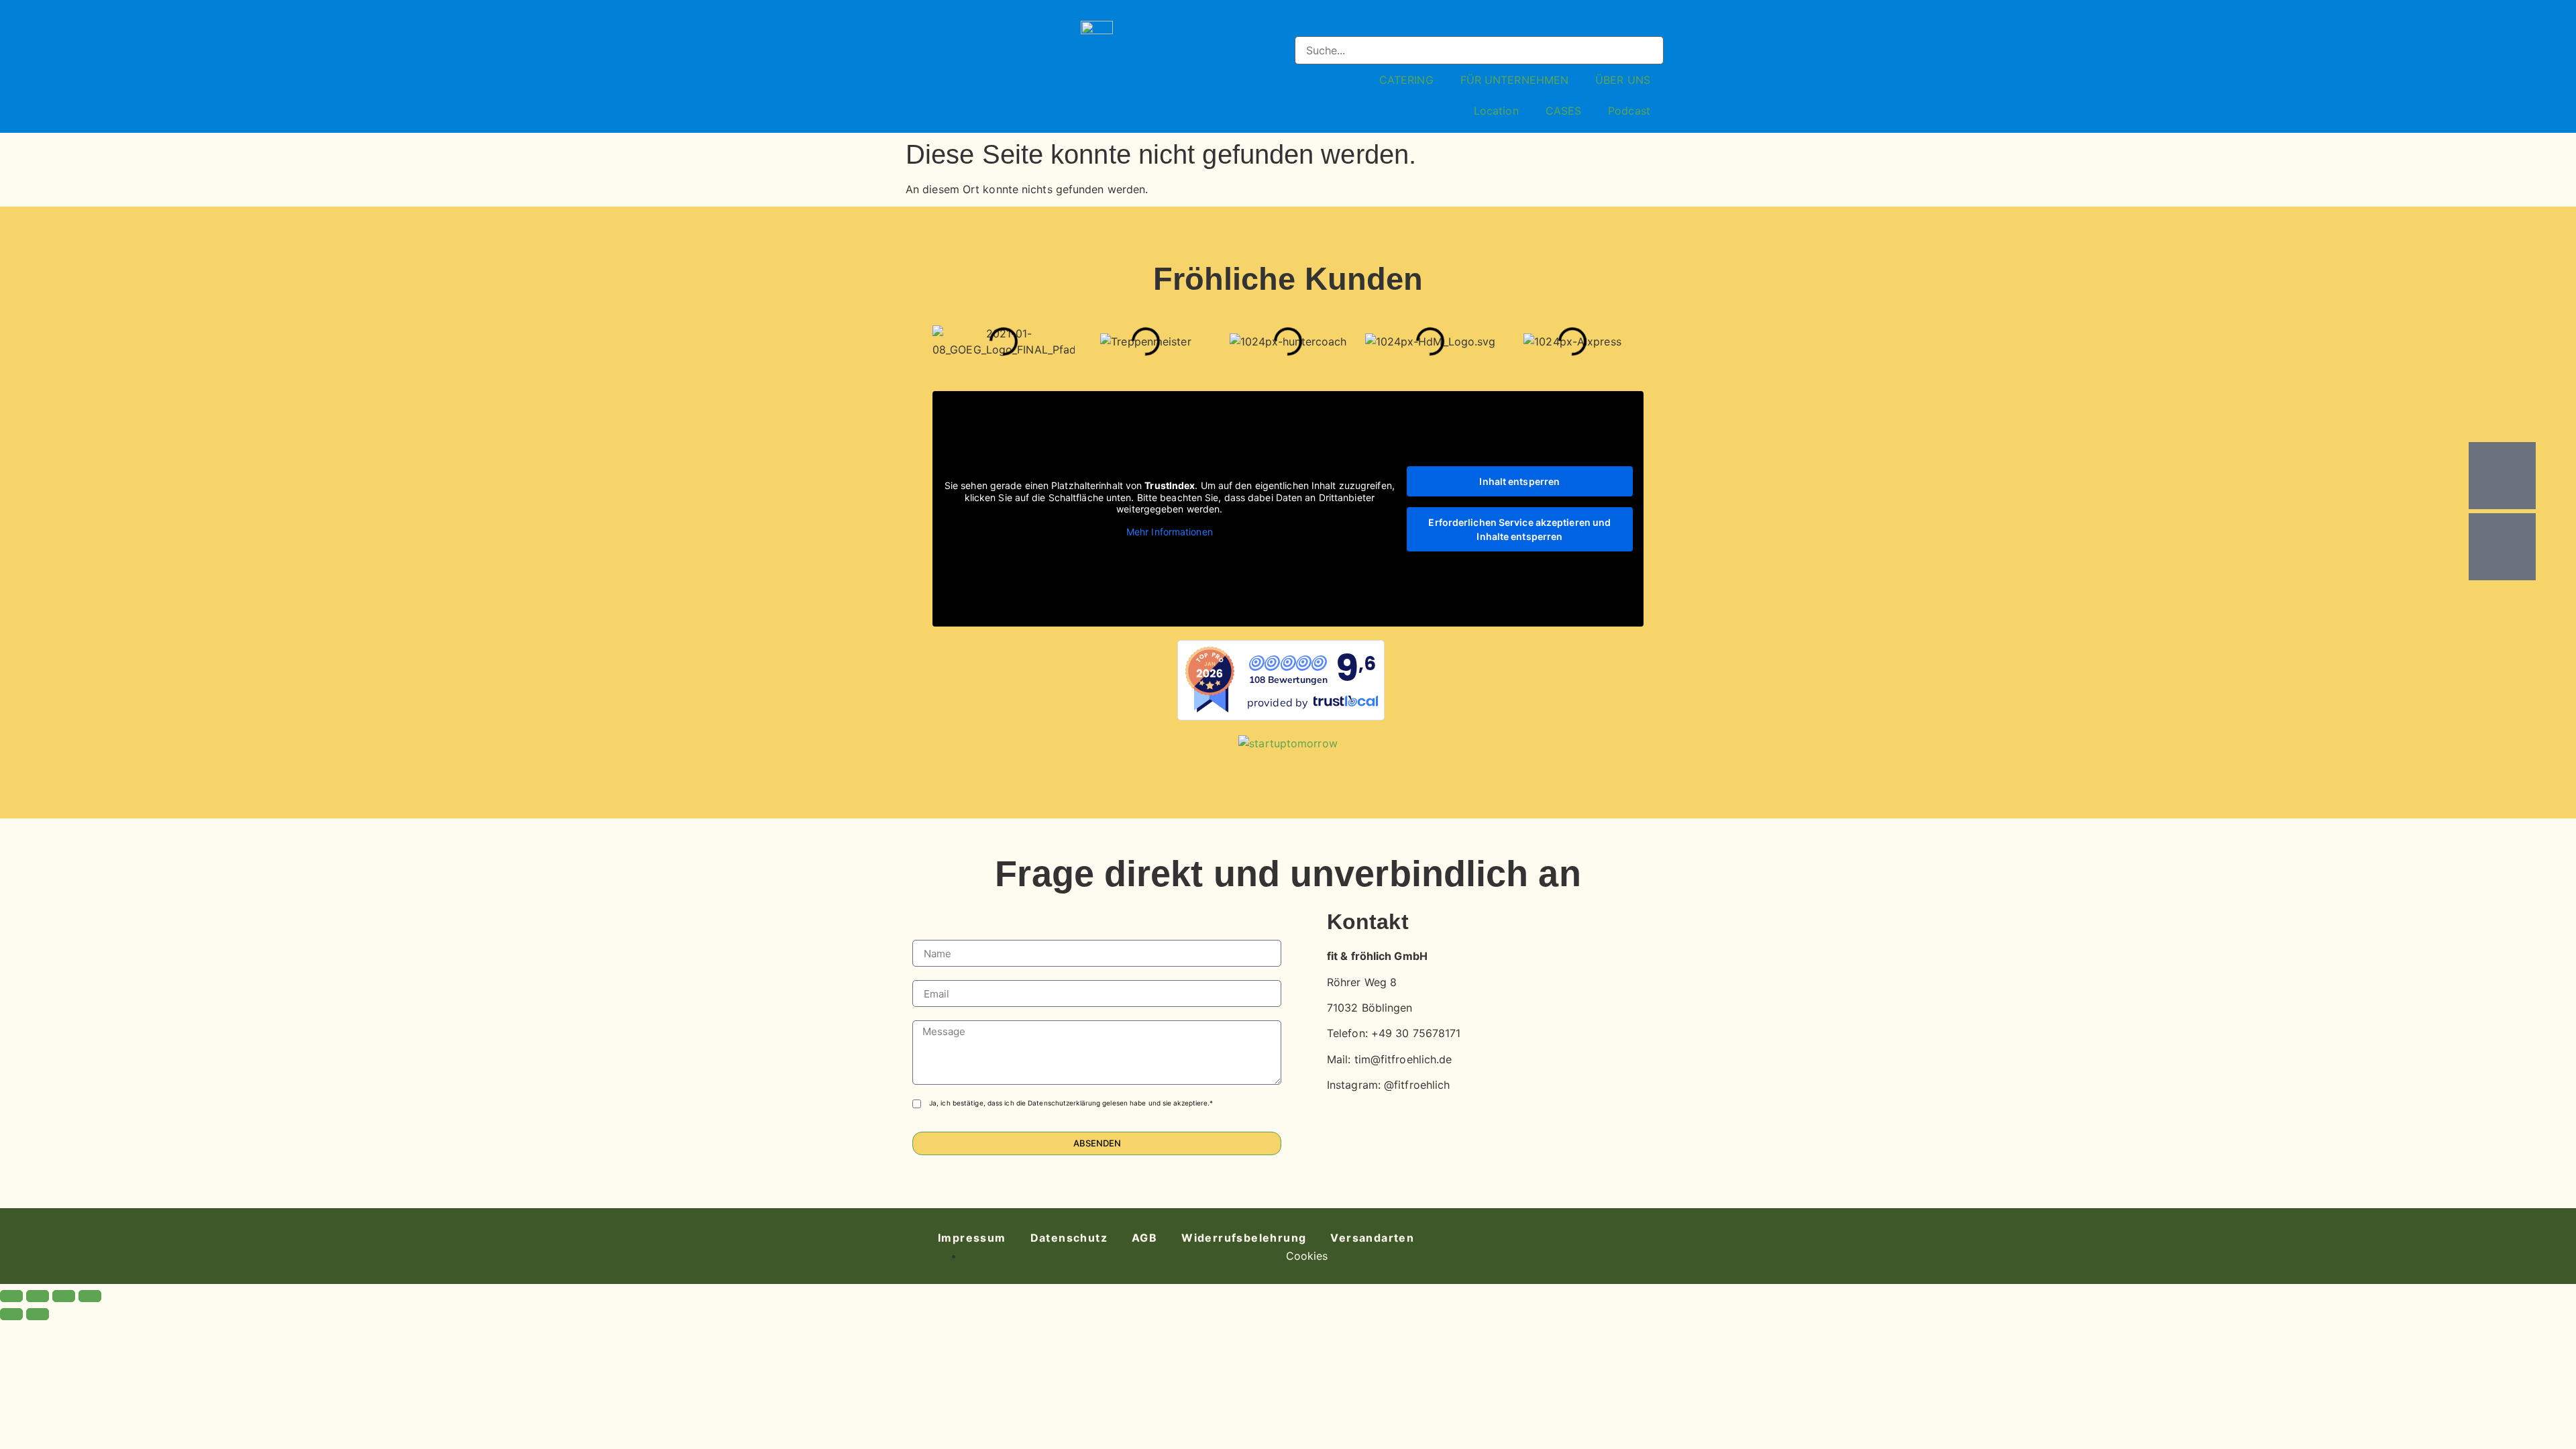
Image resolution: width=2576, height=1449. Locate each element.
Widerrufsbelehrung (1244, 1238)
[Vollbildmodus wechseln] (38, 1296)
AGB (1144, 1238)
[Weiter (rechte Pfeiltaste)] (38, 1314)
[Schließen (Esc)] (90, 1296)
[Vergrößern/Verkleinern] (11, 1296)
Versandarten (1372, 1238)
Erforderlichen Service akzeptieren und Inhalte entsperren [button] (1519, 529)
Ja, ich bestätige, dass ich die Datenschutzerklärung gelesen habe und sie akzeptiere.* (1071, 1103)
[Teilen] (64, 1296)
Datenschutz (1069, 1238)
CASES (1564, 111)
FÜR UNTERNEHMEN (1515, 80)
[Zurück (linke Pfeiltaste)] (11, 1314)
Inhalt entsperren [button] (1519, 481)
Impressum (972, 1238)
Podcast (1629, 111)
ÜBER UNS (1623, 80)
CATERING (1406, 80)
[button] (1479, 28)
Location (1496, 111)
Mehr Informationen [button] (1170, 532)
